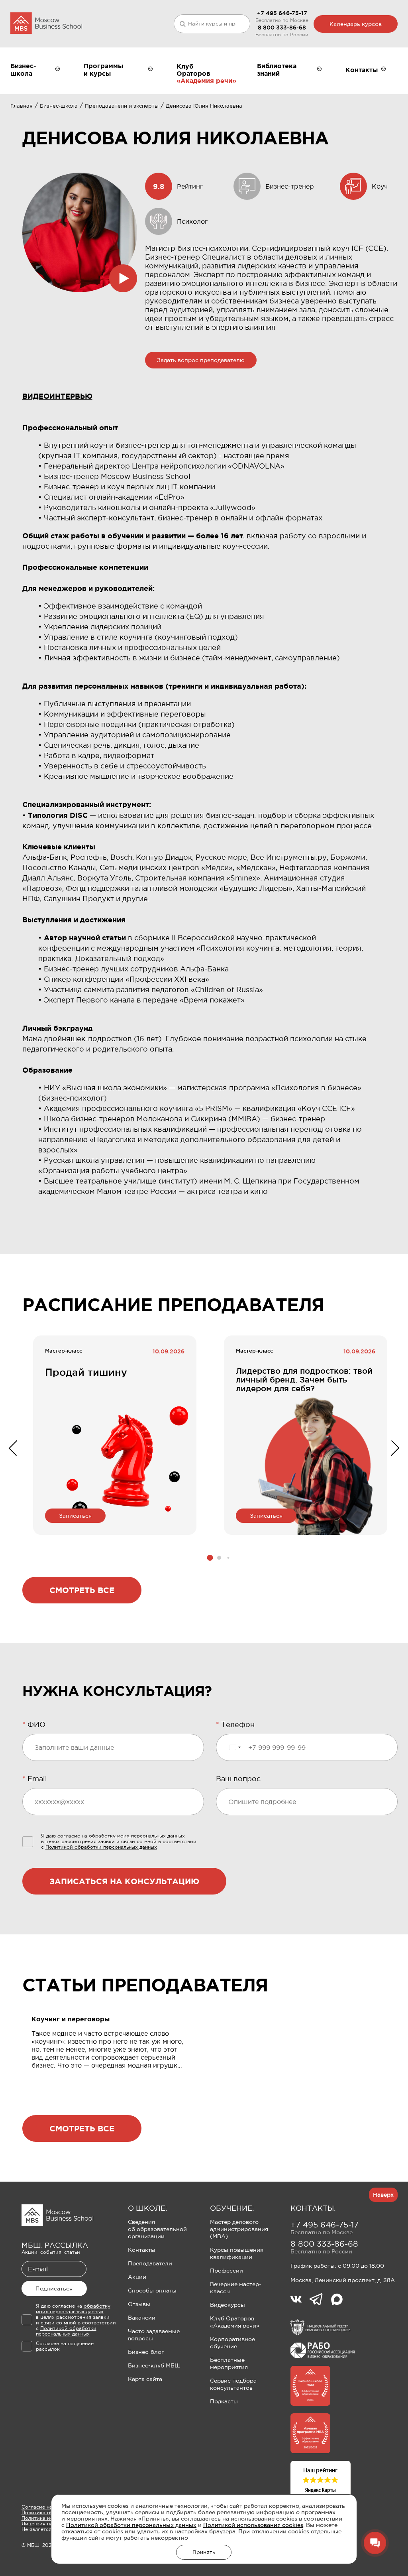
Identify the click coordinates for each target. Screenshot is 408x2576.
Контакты (142, 2250)
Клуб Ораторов (193, 70)
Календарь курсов (356, 24)
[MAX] (337, 2300)
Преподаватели (150, 2263)
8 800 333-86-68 (282, 28)
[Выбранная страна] (235, 1747)
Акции (137, 2277)
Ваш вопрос (238, 1779)
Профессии (227, 2271)
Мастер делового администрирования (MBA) (239, 2229)
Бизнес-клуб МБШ (154, 2365)
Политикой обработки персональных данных (131, 2525)
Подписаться (54, 2288)
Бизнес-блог (146, 2352)
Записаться (75, 1516)
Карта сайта (145, 2379)
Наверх (383, 2195)
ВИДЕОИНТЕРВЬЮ (57, 396)
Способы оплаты (152, 2290)
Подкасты (224, 2401)
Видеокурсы (228, 2305)
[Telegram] (320, 2300)
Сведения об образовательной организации (157, 2229)
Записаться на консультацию (124, 1881)
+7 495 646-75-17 (282, 13)
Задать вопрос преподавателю (201, 360)
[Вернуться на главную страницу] (46, 24)
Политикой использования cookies (253, 2525)
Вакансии (142, 2318)
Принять (204, 2552)
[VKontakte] (300, 2300)
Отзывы (139, 2304)
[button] (210, 1558)
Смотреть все (82, 1590)
